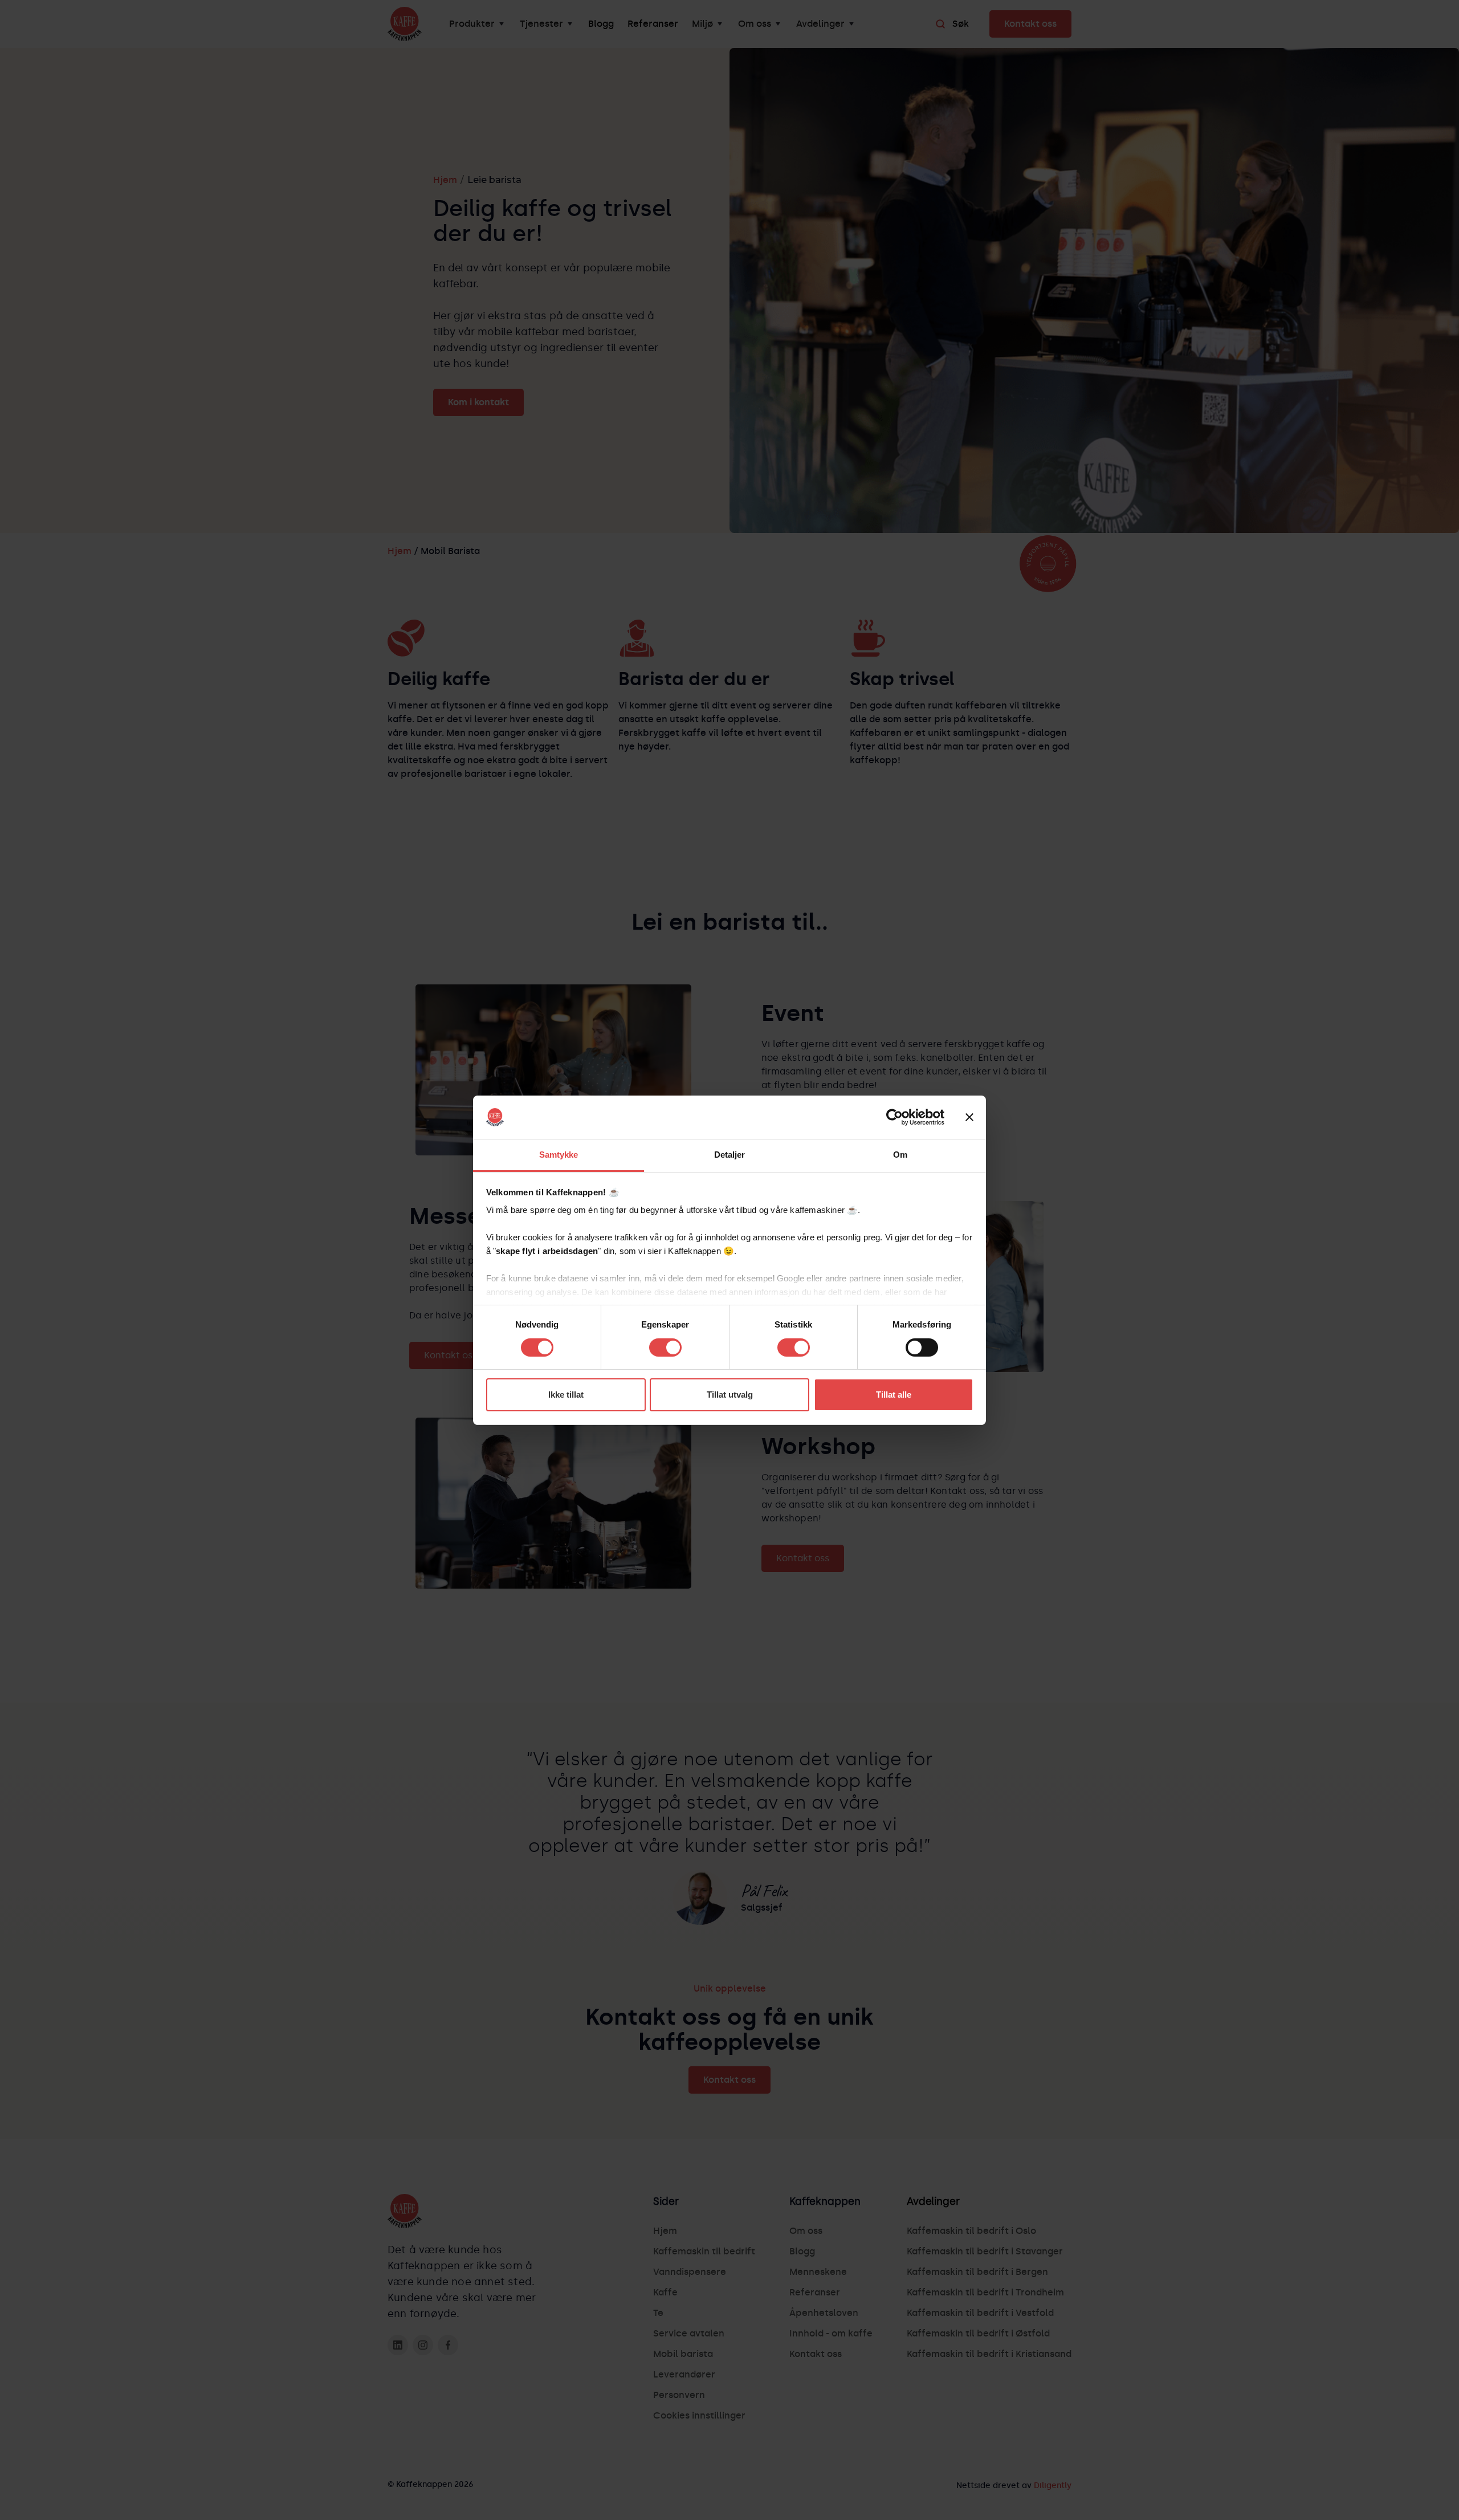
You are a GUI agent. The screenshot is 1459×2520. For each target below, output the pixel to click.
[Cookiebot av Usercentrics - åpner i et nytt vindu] (894, 1117)
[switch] (665, 1347)
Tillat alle (894, 1395)
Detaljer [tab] (730, 1155)
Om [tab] (900, 1155)
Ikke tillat (566, 1395)
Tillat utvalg (730, 1395)
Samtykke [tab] (559, 1155)
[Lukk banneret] (969, 1117)
